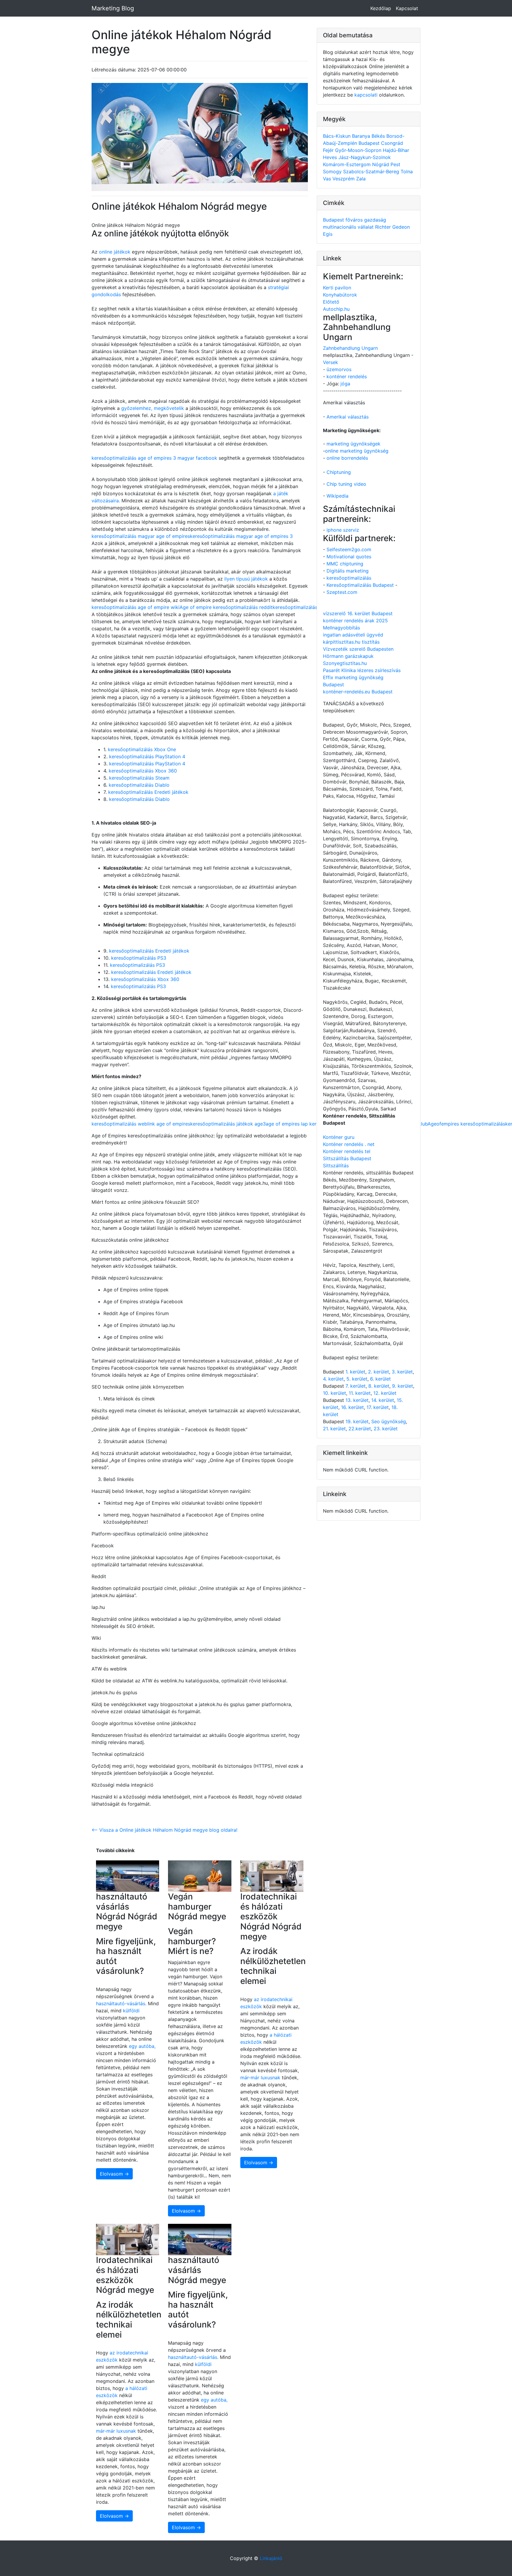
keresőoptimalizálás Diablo (139, 785)
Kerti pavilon (337, 288)
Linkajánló (271, 2558)
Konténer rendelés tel (347, 1151)
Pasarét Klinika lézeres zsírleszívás (362, 670)
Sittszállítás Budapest (347, 1158)
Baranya (362, 136)
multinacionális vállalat (349, 227)
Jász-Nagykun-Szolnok (365, 157)
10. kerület (335, 1393)
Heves (331, 157)
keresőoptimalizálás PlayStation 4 (147, 756)
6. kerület (380, 1379)
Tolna (407, 171)
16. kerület (352, 1407)
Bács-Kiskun (337, 136)
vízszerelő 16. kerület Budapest (358, 613)
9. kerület (403, 1386)
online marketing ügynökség (357, 451)
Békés (379, 136)
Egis (328, 234)
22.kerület (360, 1429)
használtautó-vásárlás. (121, 2003)
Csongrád (392, 143)
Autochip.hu (336, 309)
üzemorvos (339, 369)
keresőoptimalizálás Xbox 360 (143, 771)
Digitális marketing (348, 571)
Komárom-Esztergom (348, 164)
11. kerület (360, 1393)
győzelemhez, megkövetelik (152, 408)
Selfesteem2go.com (349, 549)
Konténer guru (339, 1137)
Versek (331, 362)
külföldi (131, 2011)
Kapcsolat (407, 8)
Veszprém (344, 179)
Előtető (331, 302)
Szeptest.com (342, 592)
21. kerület (334, 1429)
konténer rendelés (347, 376)
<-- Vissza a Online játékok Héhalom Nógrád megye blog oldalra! (164, 1830)
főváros (355, 220)
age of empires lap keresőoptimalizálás (310, 1124)
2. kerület (379, 1372)
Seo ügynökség (389, 1421)
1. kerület (355, 1372)
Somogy (333, 171)
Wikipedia (337, 496)
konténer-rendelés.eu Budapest (358, 692)
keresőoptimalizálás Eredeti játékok (148, 792)
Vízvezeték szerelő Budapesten (358, 649)
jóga (345, 384)
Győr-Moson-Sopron (359, 150)
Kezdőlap (381, 8)
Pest (395, 164)
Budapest (370, 143)
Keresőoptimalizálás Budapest (360, 585)
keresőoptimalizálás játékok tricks (311, 607)
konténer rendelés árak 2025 (355, 621)
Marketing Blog (113, 8)
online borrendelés (347, 458)
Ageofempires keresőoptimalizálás (466, 1124)
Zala (361, 179)
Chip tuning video (346, 484)
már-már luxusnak (260, 2078)
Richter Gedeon (392, 227)
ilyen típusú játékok (246, 579)
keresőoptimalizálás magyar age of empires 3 (241, 536)
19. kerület (357, 1421)
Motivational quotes (349, 557)
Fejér (329, 150)
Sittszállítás (336, 1166)
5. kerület (357, 1379)
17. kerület (378, 1407)
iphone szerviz (343, 530)
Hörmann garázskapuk (348, 656)
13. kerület (357, 1400)
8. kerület (379, 1386)
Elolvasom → (114, 2174)
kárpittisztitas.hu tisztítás (351, 642)
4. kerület (333, 1379)
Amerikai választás (348, 417)
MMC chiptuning (345, 564)
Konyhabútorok (340, 295)
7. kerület (356, 1386)
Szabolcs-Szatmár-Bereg (372, 171)
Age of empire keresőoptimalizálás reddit (226, 607)
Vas (328, 179)
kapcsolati (366, 95)
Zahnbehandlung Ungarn (350, 348)
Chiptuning (339, 472)
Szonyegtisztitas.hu (345, 663)
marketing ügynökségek (353, 444)
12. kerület (385, 1393)
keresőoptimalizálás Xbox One (142, 749)
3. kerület (402, 1372)
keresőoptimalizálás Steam (139, 778)
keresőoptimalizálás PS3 (139, 958)
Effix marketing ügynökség (353, 677)
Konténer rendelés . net (349, 1144)
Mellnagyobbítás (341, 628)
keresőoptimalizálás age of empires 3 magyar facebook (154, 458)
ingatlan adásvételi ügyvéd (353, 635)
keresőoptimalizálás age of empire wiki (136, 607)
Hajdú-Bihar (396, 150)
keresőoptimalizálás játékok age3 (228, 1124)
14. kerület (383, 1400)
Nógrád (381, 164)
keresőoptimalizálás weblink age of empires (141, 1124)
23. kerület (386, 1429)
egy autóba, (142, 2046)
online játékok (115, 252)
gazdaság (375, 220)
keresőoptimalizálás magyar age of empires (141, 536)
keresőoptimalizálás (349, 578)
